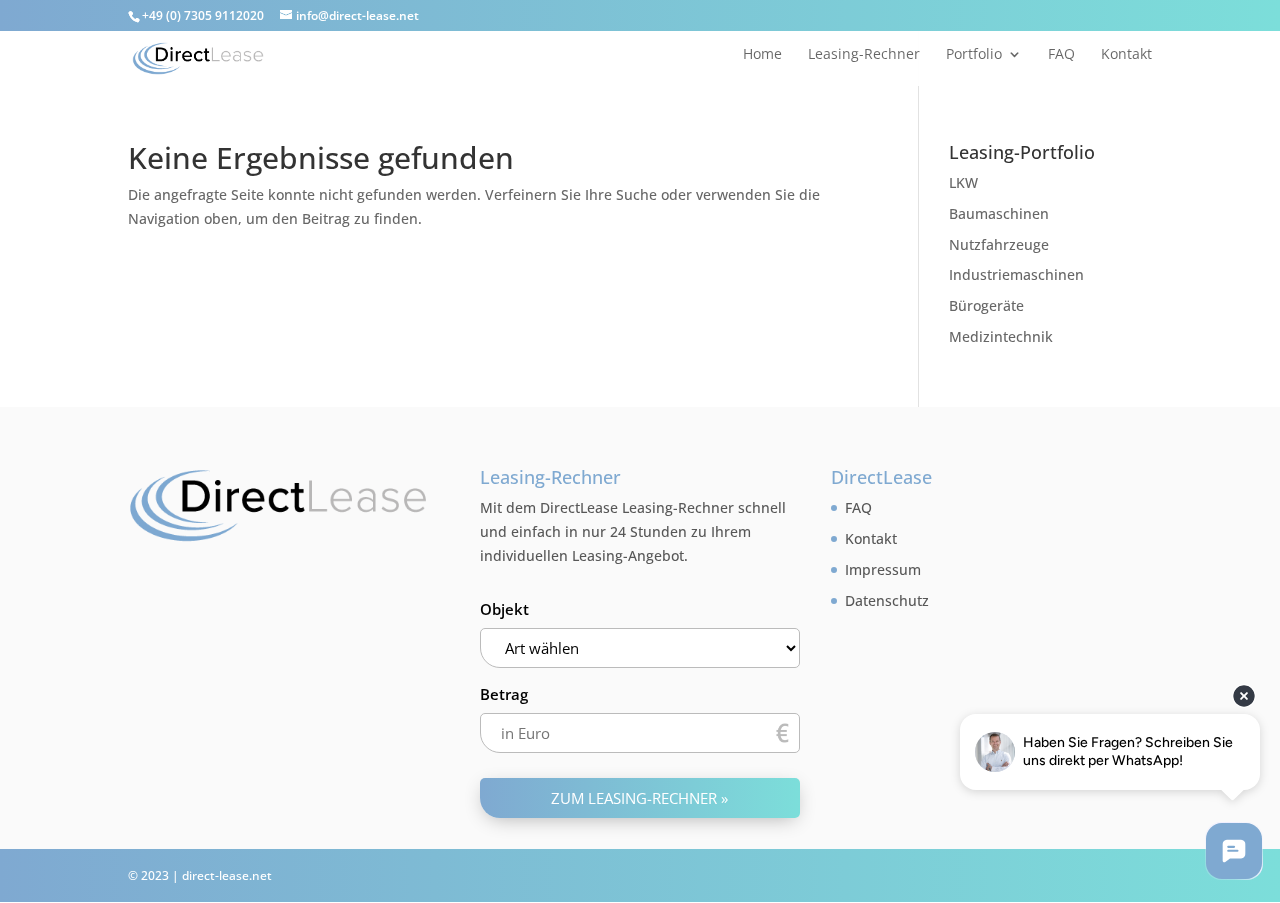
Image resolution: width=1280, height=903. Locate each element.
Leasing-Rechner (864, 55)
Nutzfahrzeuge (999, 244)
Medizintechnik (1001, 336)
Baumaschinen (999, 213)
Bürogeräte (986, 305)
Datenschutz (887, 600)
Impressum (883, 569)
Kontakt (1126, 55)
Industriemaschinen (1016, 274)
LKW (963, 182)
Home (762, 55)
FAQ (1061, 55)
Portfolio (974, 55)
